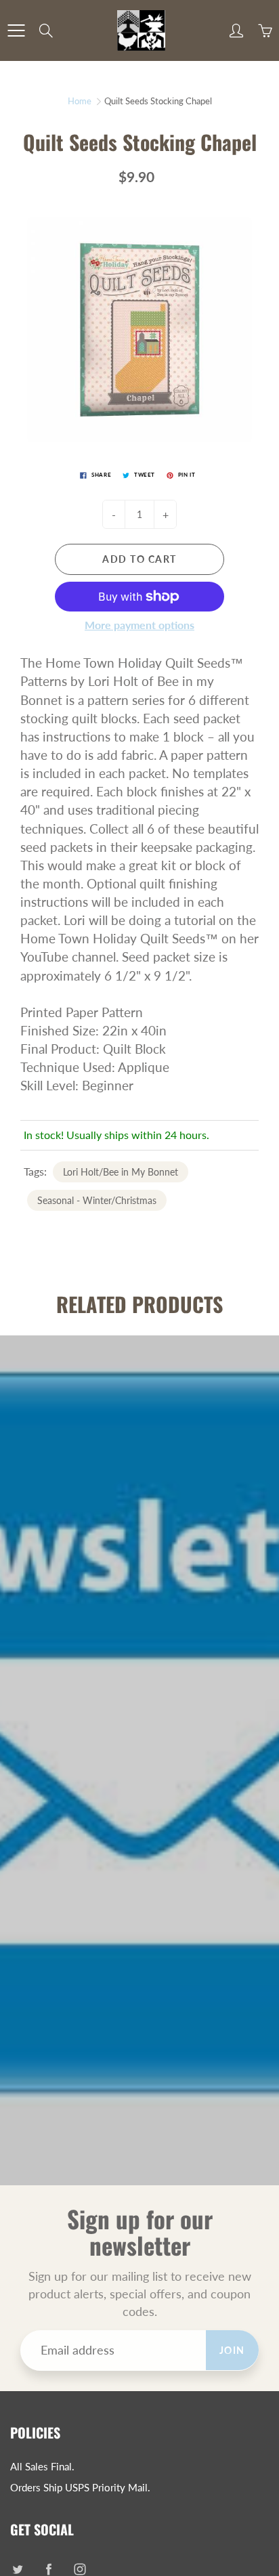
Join (232, 2350)
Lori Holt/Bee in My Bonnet (121, 1172)
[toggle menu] (16, 30)
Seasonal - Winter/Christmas (97, 1200)
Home (80, 101)
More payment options (139, 625)
